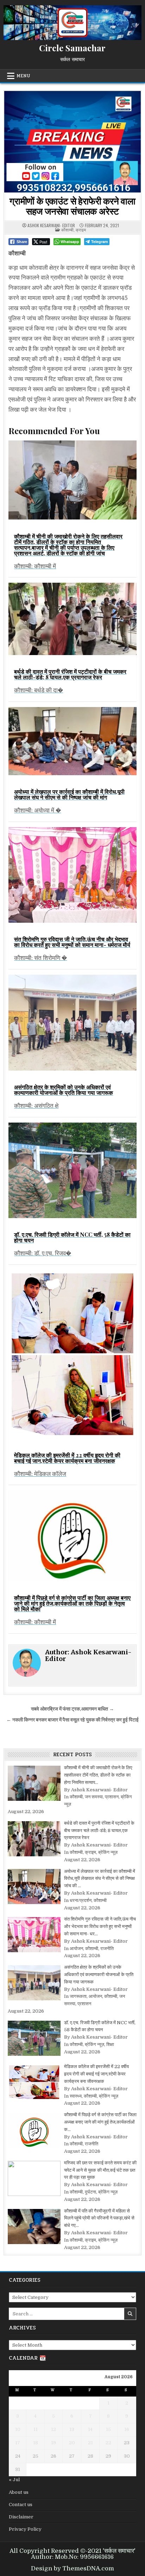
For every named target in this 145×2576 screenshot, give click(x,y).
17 (18, 2443)
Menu (23, 76)
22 (108, 2443)
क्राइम (81, 230)
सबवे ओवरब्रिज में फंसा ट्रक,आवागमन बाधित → (72, 1709)
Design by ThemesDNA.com (72, 2568)
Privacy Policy (25, 2529)
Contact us (21, 2505)
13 (72, 2429)
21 (90, 2443)
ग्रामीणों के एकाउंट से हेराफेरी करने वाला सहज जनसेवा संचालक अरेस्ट (72, 206)
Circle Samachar (72, 48)
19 (53, 2443)
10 (18, 2429)
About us (19, 2492)
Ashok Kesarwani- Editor (51, 225)
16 (127, 2429)
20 (72, 2443)
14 (90, 2429)
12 (53, 2429)
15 (108, 2429)
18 (36, 2443)
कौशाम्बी (67, 230)
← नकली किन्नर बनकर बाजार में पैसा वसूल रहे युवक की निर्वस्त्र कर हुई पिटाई (72, 1720)
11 (36, 2429)
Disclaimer (21, 2517)
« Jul (14, 2480)
